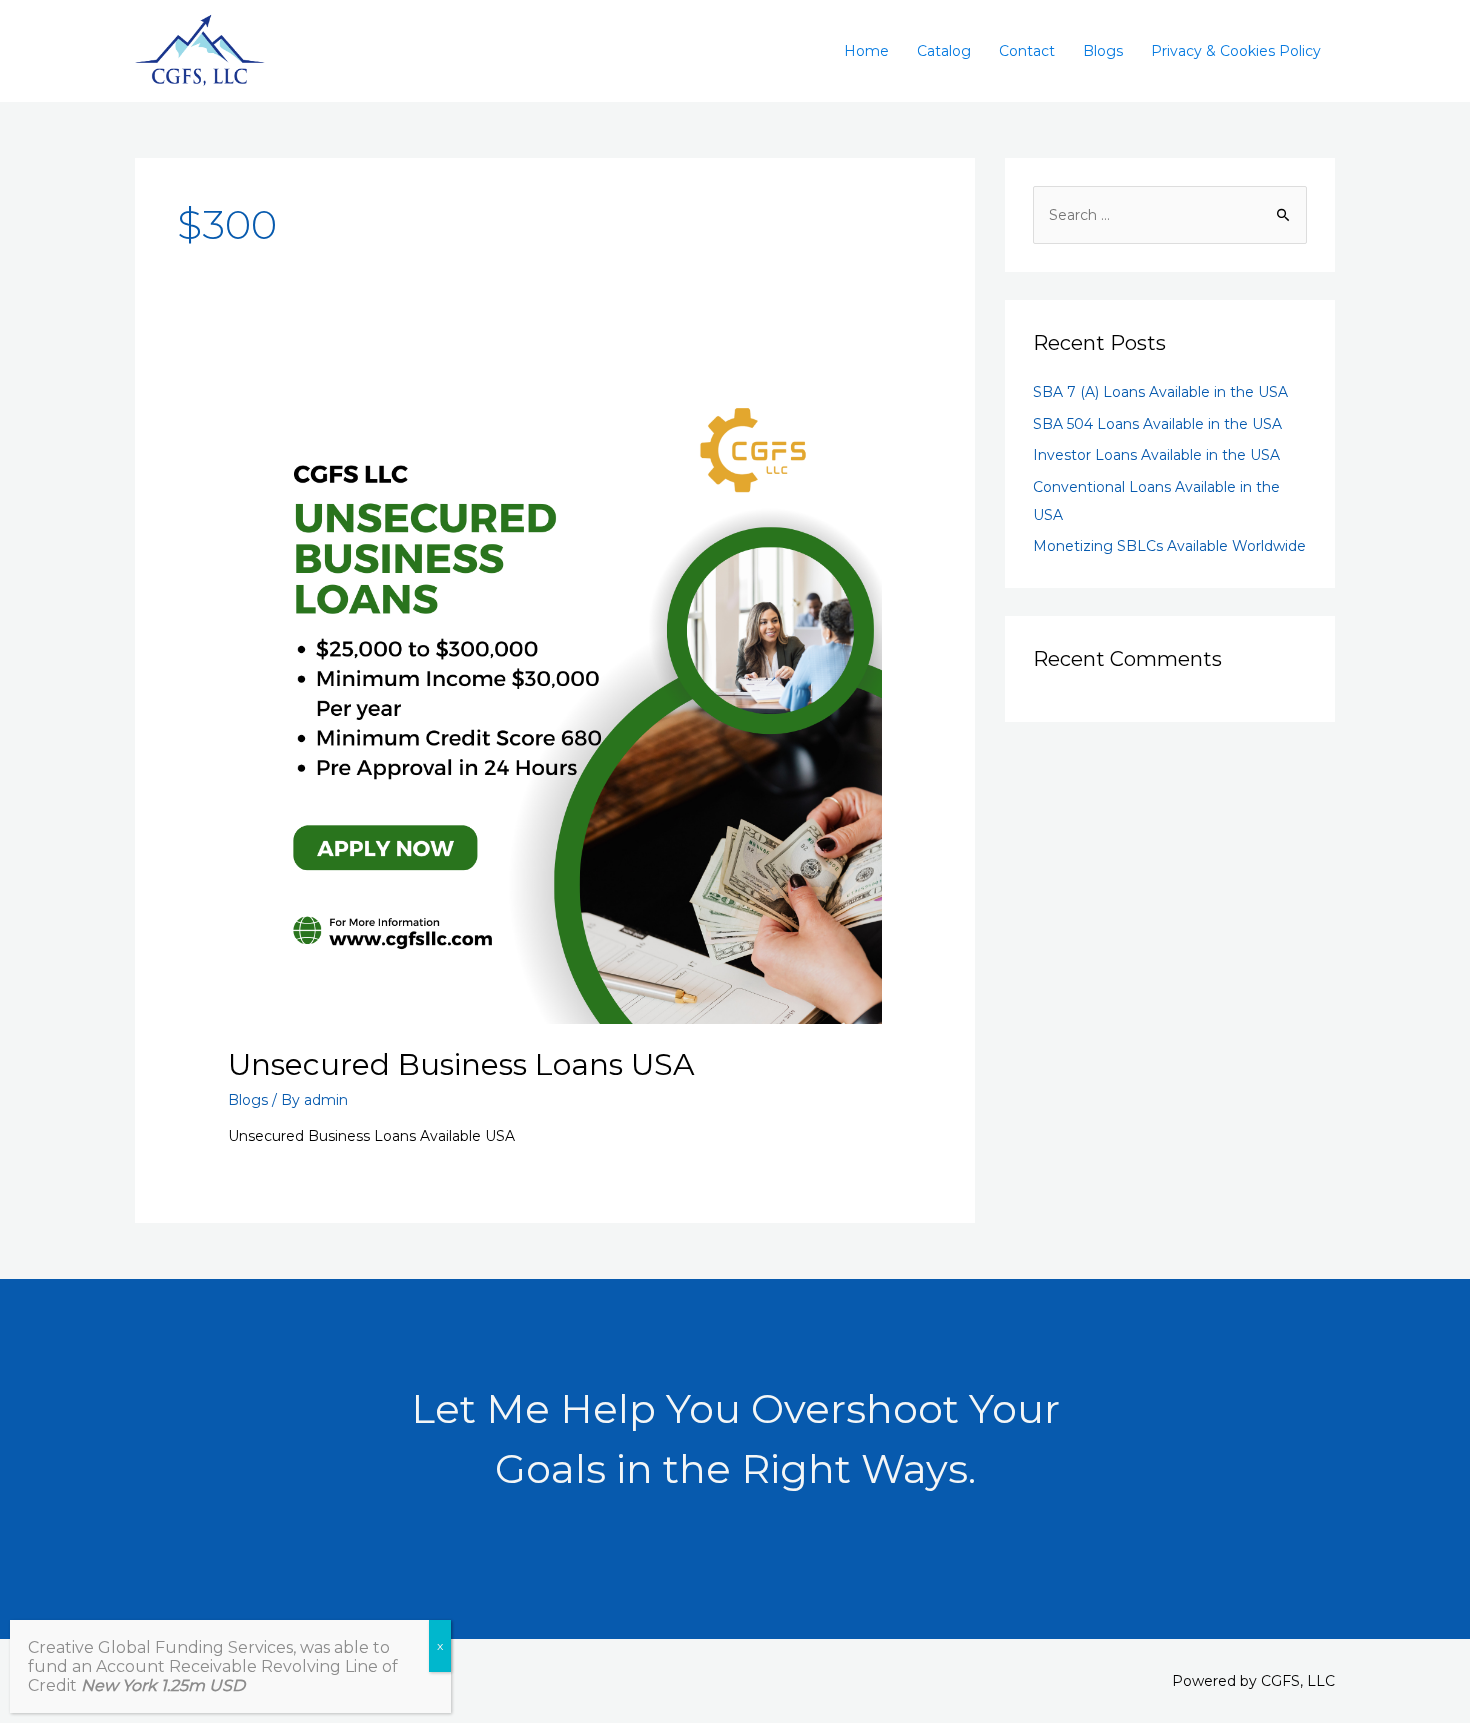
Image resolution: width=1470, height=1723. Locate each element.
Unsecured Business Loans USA (461, 1064)
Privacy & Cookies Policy (1236, 51)
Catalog (944, 51)
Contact (1027, 51)
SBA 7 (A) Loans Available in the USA (1160, 392)
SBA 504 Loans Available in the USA (1157, 424)
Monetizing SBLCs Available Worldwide (1169, 546)
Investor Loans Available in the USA (1156, 455)
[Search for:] (1170, 215)
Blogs (1103, 51)
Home (866, 51)
